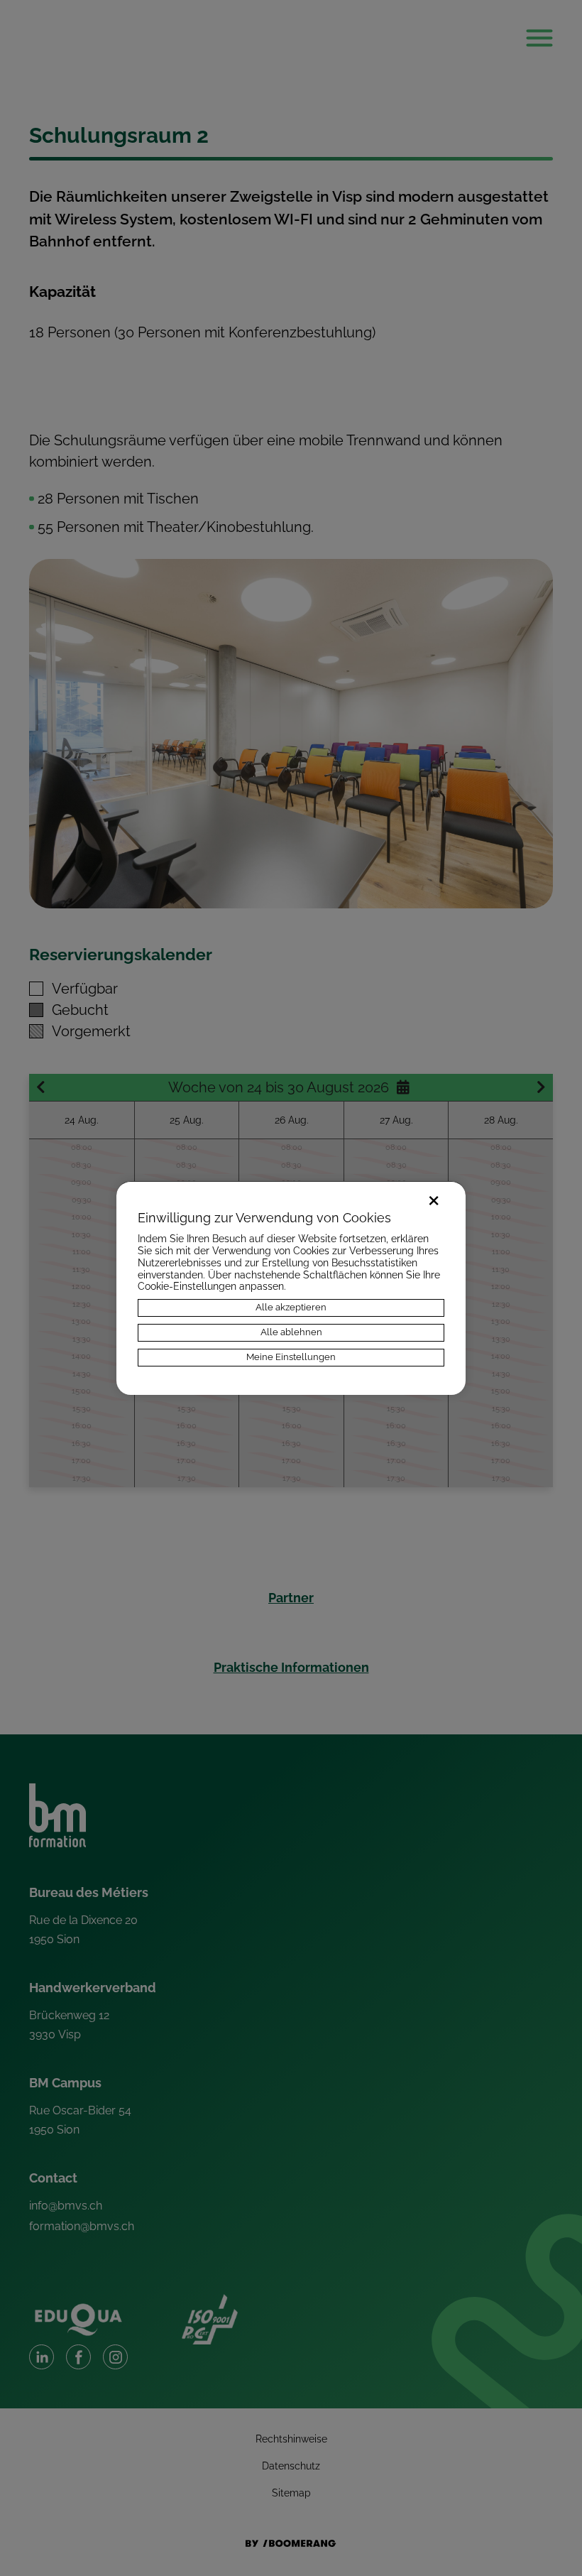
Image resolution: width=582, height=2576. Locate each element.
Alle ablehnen (291, 1332)
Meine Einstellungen (291, 1357)
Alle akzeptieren (291, 1307)
